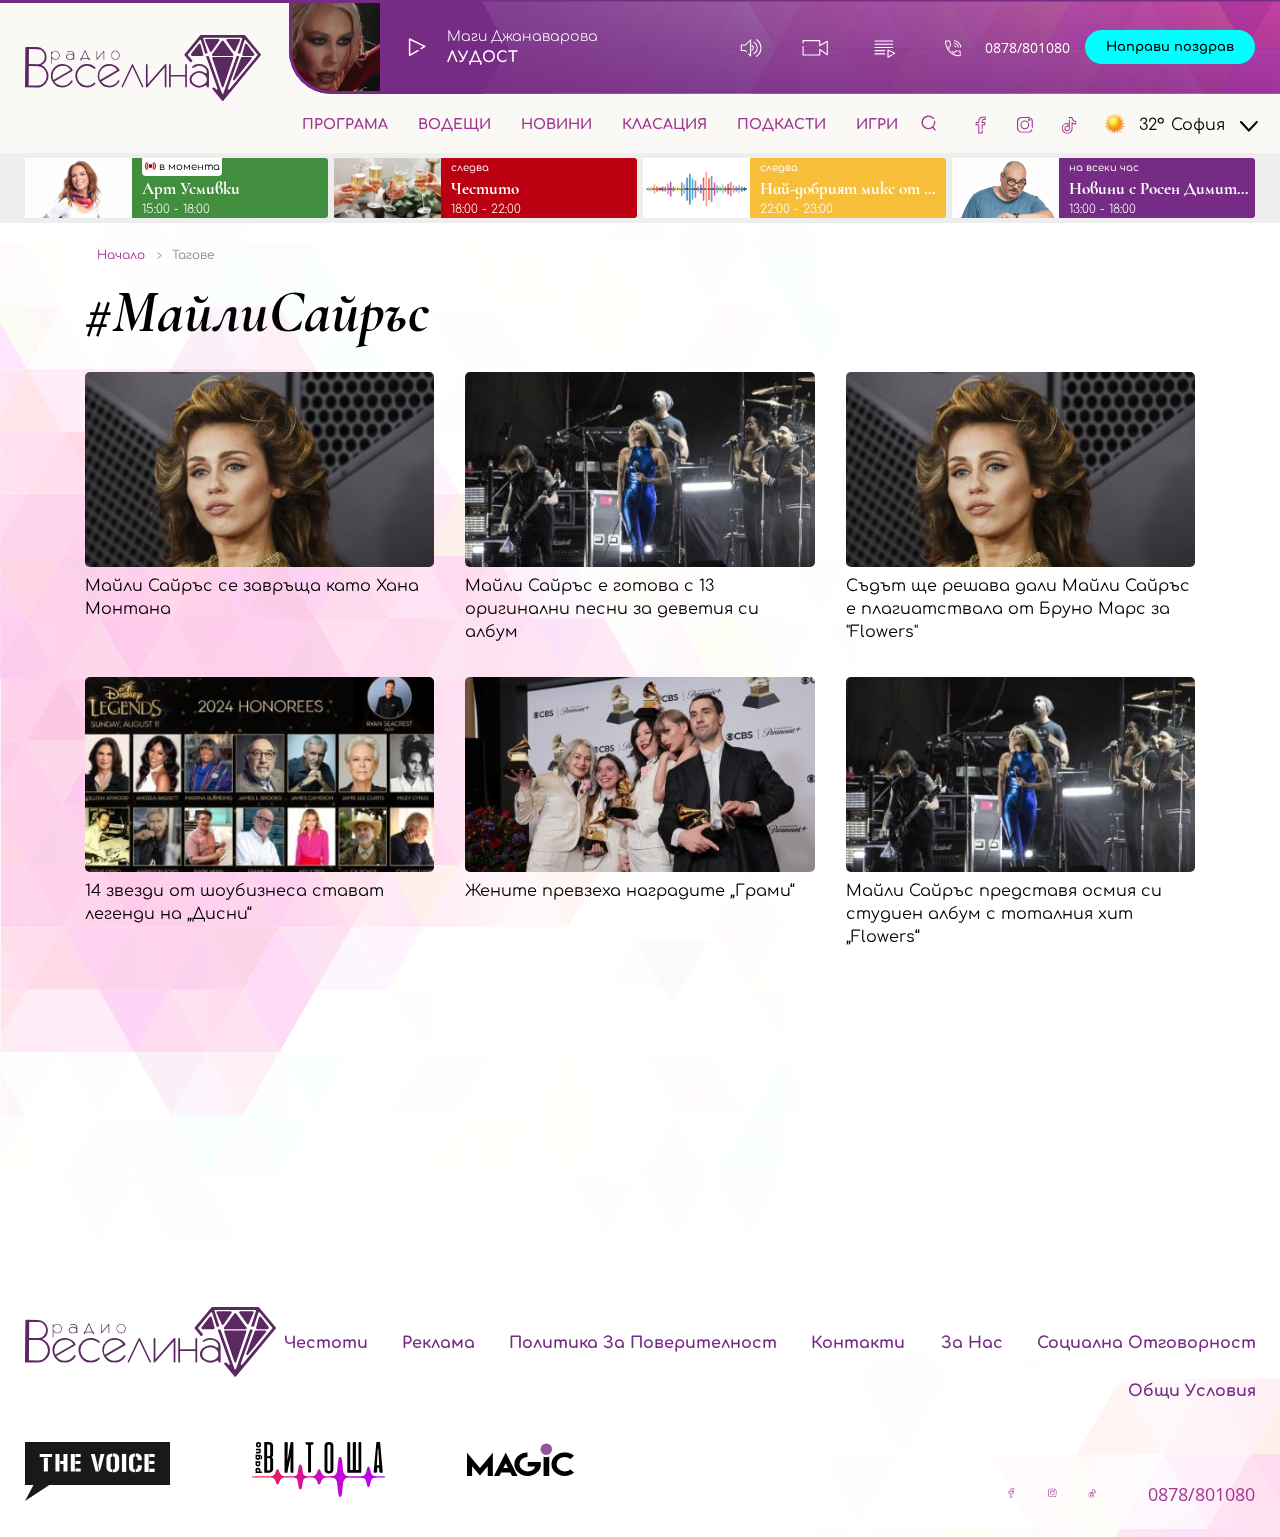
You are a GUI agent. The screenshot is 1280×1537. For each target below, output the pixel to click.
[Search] (929, 122)
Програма (345, 124)
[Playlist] (884, 47)
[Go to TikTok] (1069, 124)
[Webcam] (815, 47)
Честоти (326, 1343)
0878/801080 (1027, 47)
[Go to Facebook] (981, 124)
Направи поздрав (1170, 47)
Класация (664, 124)
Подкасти (781, 124)
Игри (877, 124)
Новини (556, 124)
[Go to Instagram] (1025, 124)
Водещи (454, 124)
